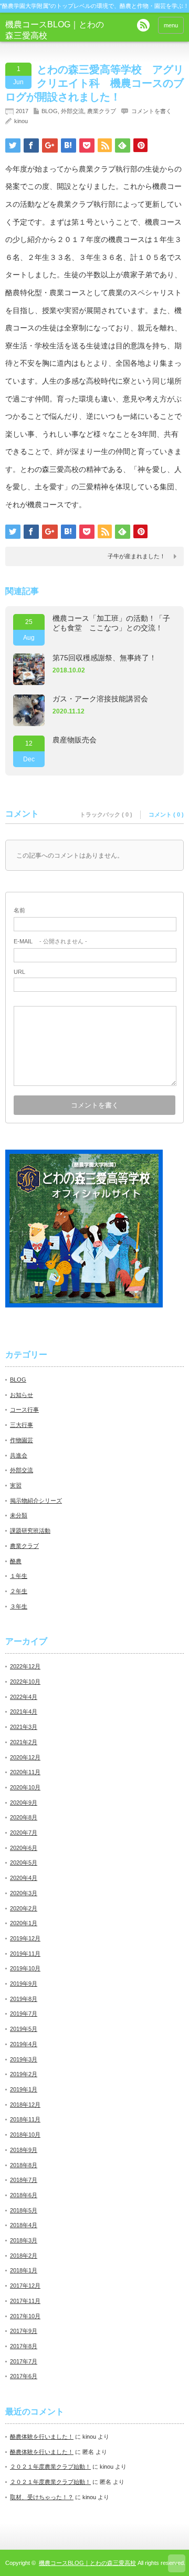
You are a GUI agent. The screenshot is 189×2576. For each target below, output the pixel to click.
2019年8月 (24, 1999)
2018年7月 (24, 2180)
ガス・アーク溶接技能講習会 (100, 699)
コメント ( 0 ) (166, 814)
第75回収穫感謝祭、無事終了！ (104, 658)
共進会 (19, 1455)
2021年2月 (24, 1742)
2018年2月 (24, 2256)
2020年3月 (24, 1893)
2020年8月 (24, 1817)
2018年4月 (24, 2225)
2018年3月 (24, 2240)
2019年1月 (24, 2089)
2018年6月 (24, 2195)
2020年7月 (24, 1833)
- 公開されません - (50, 941)
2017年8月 (24, 2346)
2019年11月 (25, 1954)
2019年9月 (24, 1984)
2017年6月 (24, 2376)
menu (171, 25)
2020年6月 (24, 1848)
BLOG (50, 111)
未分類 (19, 1515)
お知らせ (22, 1395)
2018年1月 (24, 2270)
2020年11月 (25, 1772)
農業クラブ (102, 111)
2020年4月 (24, 1878)
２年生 (19, 1591)
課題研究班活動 (30, 1531)
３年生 (19, 1606)
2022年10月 (25, 1682)
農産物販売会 (75, 740)
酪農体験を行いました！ (42, 2437)
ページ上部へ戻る (177, 2563)
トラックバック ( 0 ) (106, 814)
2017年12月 (25, 2286)
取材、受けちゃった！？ (42, 2497)
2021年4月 (24, 1712)
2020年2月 (24, 1908)
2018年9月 (24, 2150)
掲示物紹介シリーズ (36, 1501)
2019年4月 (24, 2044)
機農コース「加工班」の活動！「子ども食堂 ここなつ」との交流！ (111, 623)
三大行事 (22, 1425)
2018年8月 (24, 2165)
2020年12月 (25, 1757)
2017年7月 (24, 2361)
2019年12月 (25, 1938)
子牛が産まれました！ (136, 556)
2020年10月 (25, 1787)
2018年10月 (25, 2135)
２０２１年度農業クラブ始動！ (50, 2467)
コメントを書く (151, 111)
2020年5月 (24, 1863)
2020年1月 (24, 1923)
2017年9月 (24, 2331)
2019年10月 (25, 1968)
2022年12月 (25, 1666)
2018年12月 (25, 2105)
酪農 (16, 1561)
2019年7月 (24, 2014)
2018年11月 (25, 2119)
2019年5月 (24, 2029)
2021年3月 (24, 1727)
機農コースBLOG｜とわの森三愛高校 (87, 2563)
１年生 (19, 1576)
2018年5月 (24, 2210)
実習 (16, 1485)
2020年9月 (24, 1803)
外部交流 (72, 111)
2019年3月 (24, 2059)
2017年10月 (25, 2316)
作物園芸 (22, 1440)
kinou (21, 121)
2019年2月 (24, 2074)
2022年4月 (24, 1697)
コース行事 (24, 1410)
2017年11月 (25, 2301)
